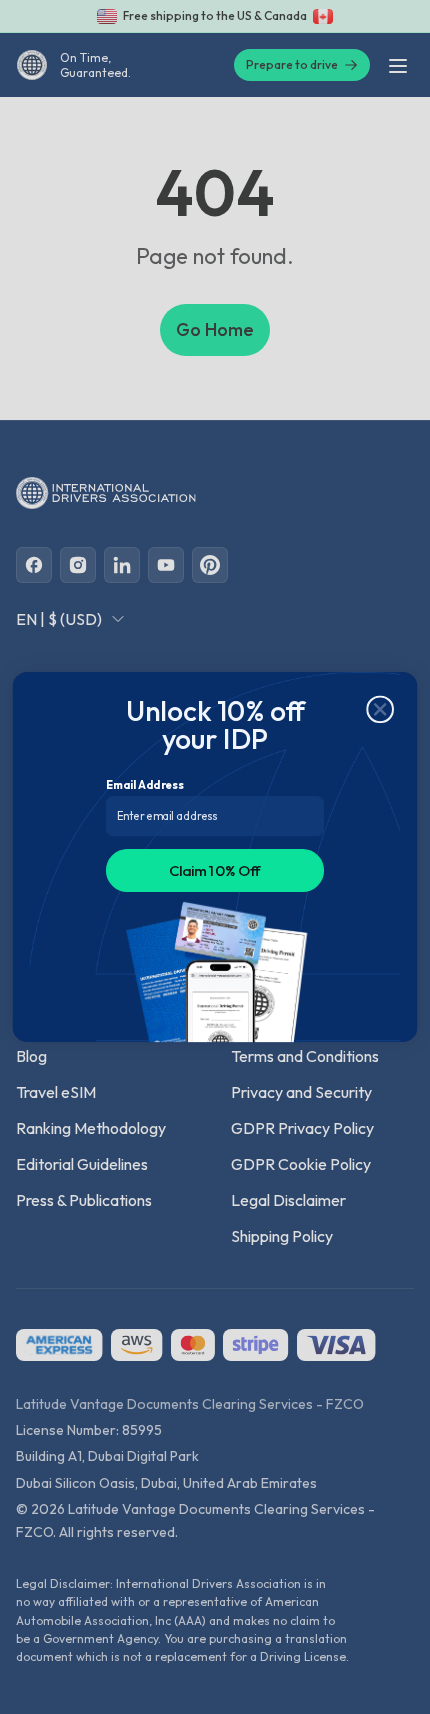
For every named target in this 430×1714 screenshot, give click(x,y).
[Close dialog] (380, 709)
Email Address (144, 785)
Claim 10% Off (215, 870)
